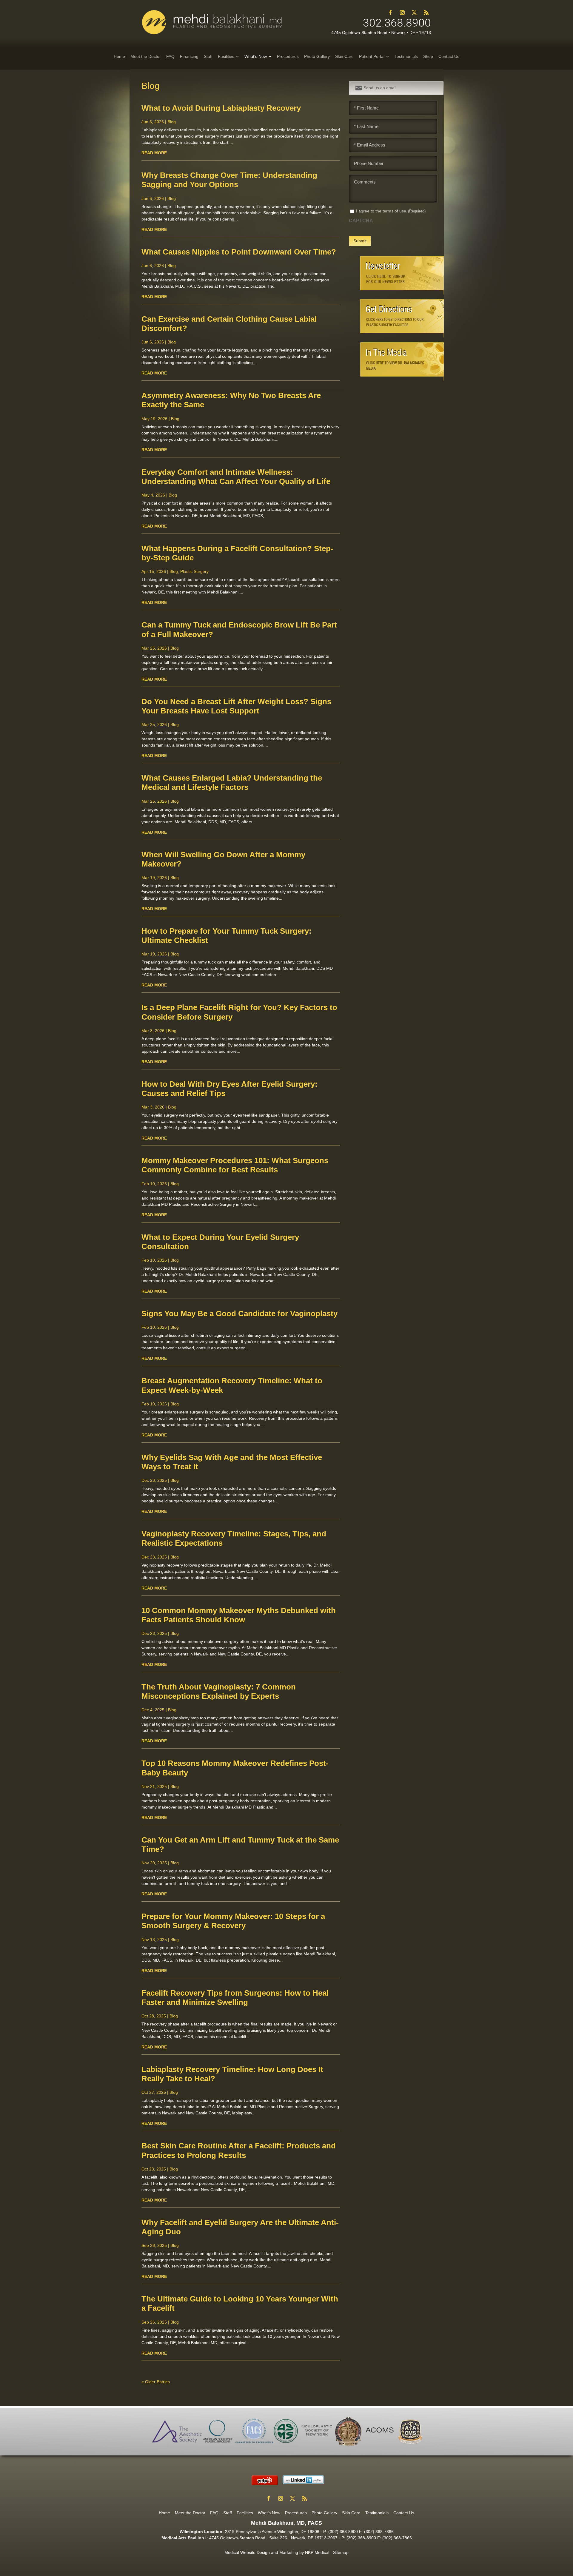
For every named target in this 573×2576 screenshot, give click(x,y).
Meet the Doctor (190, 2513)
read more (154, 153)
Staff (228, 2513)
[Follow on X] (414, 13)
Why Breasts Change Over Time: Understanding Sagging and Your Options (229, 180)
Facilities (245, 2513)
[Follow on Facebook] (390, 13)
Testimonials (377, 2513)
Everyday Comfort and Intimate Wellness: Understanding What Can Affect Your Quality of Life (236, 477)
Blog (172, 122)
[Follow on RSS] (426, 13)
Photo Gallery (324, 2513)
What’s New (269, 2513)
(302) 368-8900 (343, 2532)
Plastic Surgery (194, 571)
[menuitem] (119, 56)
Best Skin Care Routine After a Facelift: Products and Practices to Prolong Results (239, 2150)
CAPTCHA (361, 221)
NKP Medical (317, 2552)
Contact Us (404, 2513)
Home (164, 2513)
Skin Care (351, 2513)
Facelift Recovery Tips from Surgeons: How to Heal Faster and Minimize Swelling (235, 1998)
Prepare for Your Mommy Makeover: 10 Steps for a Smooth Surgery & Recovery (233, 1921)
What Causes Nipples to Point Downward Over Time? (239, 252)
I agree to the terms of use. (391, 211)
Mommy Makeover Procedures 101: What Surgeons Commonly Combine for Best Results (235, 1165)
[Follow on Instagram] (402, 13)
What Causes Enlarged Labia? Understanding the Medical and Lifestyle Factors (232, 783)
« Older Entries (156, 2382)
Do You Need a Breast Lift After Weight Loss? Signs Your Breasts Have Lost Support (236, 706)
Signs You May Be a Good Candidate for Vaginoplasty (239, 1314)
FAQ (214, 2513)
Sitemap (341, 2552)
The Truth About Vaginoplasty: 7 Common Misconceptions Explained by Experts (219, 1691)
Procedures (296, 2513)
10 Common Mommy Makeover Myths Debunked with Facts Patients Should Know (239, 1615)
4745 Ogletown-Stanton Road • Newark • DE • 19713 (381, 33)
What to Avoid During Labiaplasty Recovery (221, 108)
